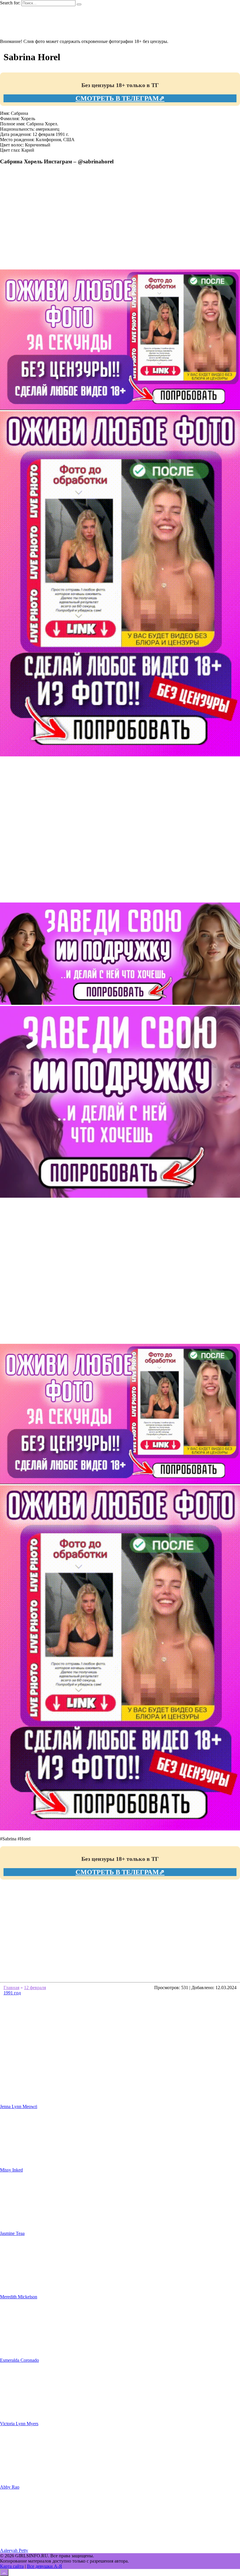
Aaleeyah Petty (14, 2550)
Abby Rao (10, 2487)
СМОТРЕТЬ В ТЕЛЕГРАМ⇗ (120, 98)
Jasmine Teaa (12, 2233)
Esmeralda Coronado (19, 2360)
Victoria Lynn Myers (19, 2424)
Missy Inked (11, 2170)
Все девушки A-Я (44, 2566)
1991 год (12, 1993)
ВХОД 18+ (22, 31)
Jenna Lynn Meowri (19, 2106)
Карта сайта (12, 2566)
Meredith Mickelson (19, 2297)
